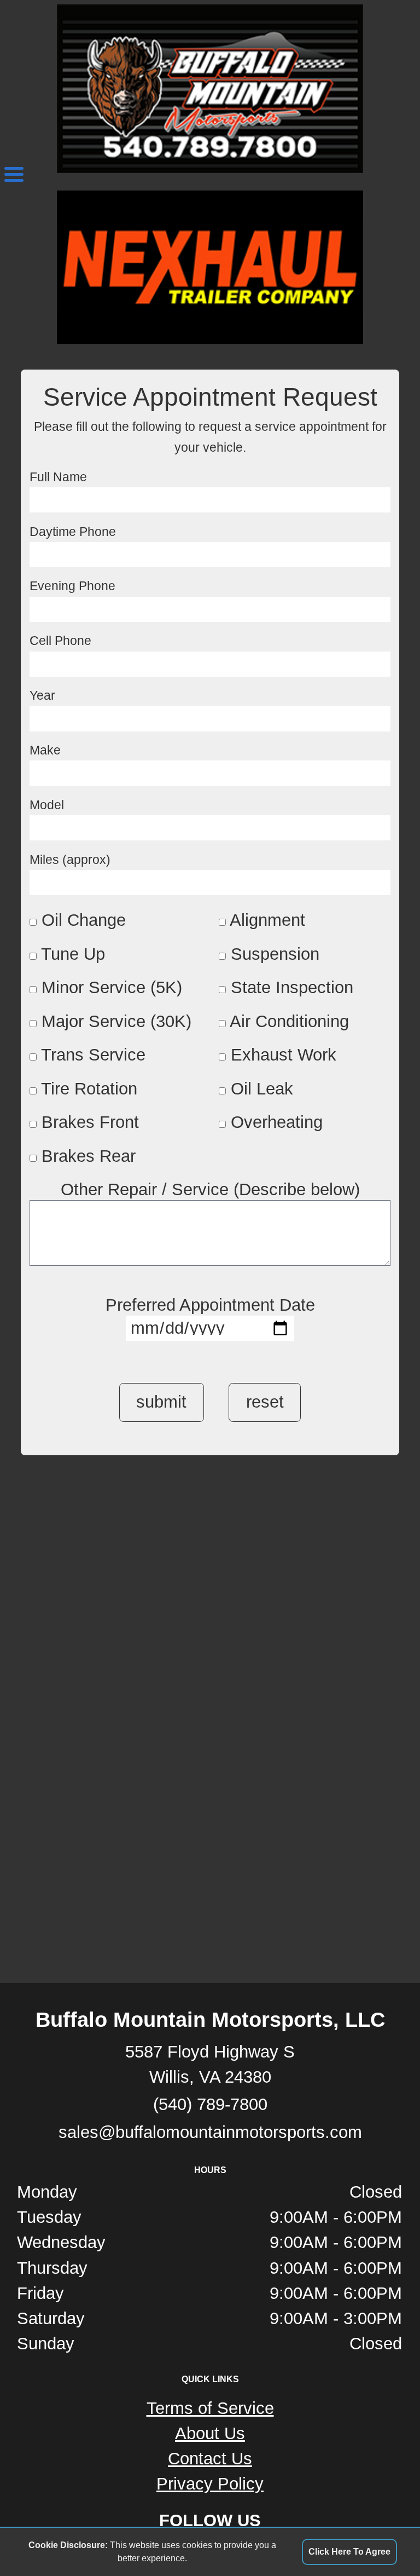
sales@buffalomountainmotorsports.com (210, 2132)
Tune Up (73, 954)
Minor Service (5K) (112, 987)
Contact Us (210, 2459)
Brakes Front (90, 1122)
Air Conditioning (289, 1021)
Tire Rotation (89, 1089)
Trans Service (93, 1055)
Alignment (267, 920)
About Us (210, 2433)
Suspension (275, 954)
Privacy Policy (210, 2484)
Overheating (277, 1122)
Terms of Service (210, 2408)
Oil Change (84, 920)
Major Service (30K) (116, 1021)
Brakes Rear (89, 1156)
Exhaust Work (284, 1055)
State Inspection (292, 987)
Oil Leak (262, 1089)
